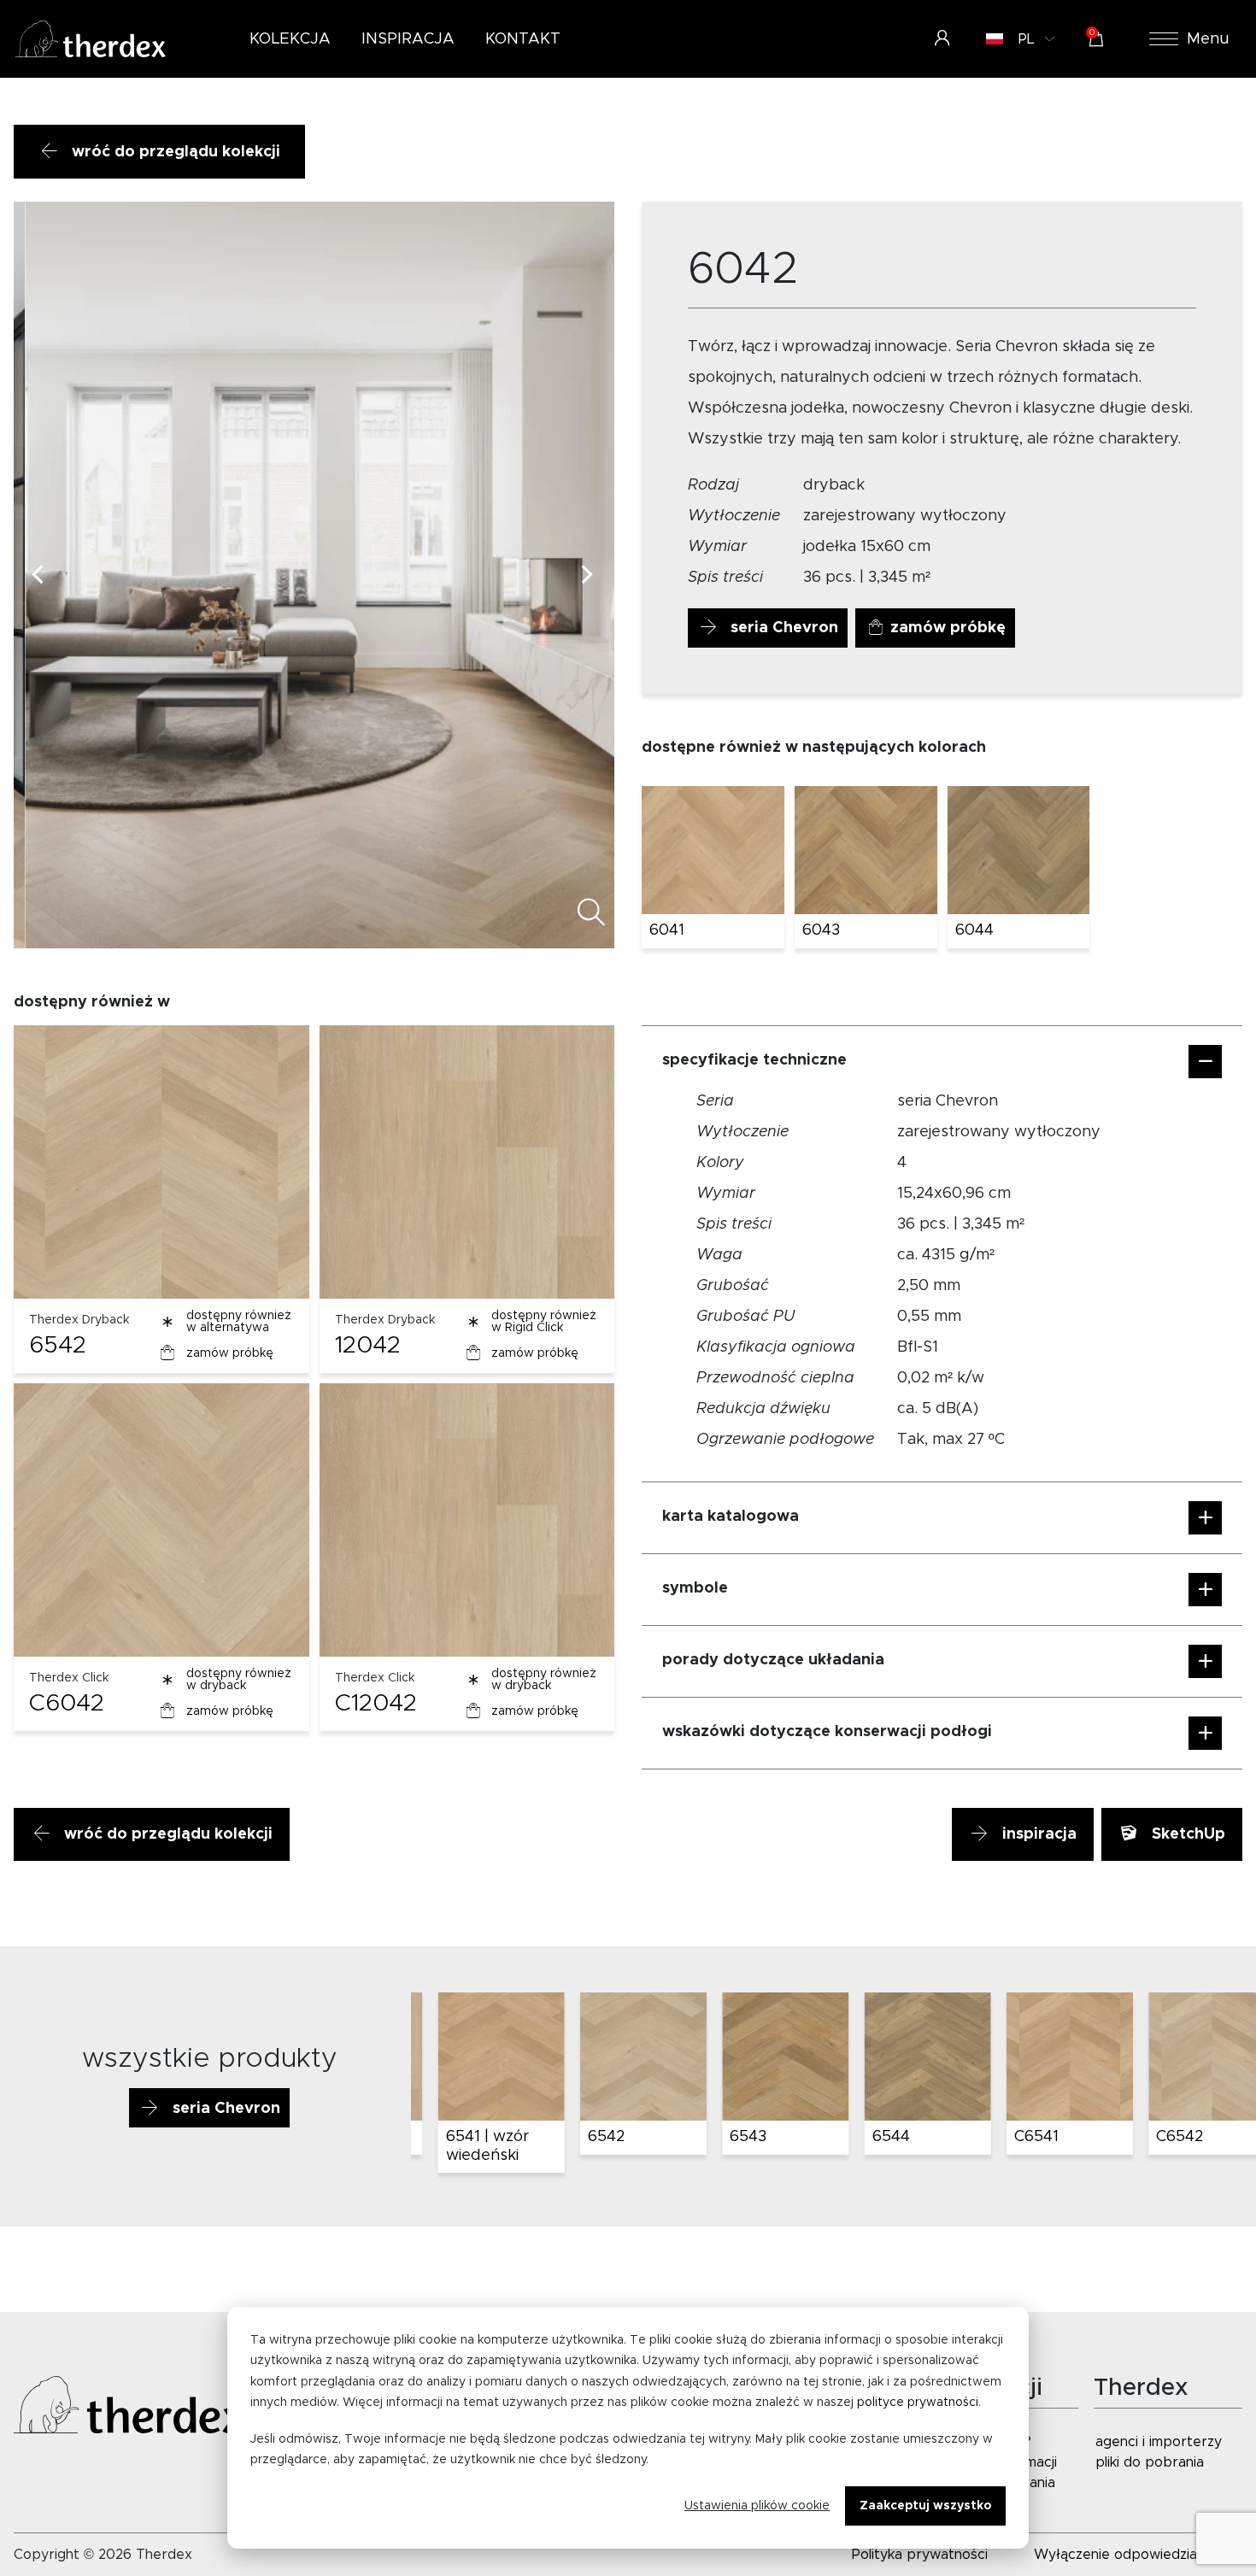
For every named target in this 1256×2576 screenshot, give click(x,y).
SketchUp (1186, 1834)
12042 (368, 1346)
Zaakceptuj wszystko (925, 2506)
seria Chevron (782, 628)
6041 (667, 930)
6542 (58, 1346)
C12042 (376, 1704)
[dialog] (628, 2428)
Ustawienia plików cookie (757, 2506)
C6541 (1017, 2137)
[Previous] (41, 575)
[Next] (587, 575)
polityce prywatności (918, 2403)
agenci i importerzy (1159, 2442)
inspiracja (1037, 1834)
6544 (872, 2137)
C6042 (67, 1704)
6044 (974, 930)
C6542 (1161, 2137)
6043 (821, 930)
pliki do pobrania (1150, 2462)
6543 (729, 2137)
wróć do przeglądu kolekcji (174, 152)
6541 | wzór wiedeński (468, 2146)
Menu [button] (1208, 39)
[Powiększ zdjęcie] (580, 916)
